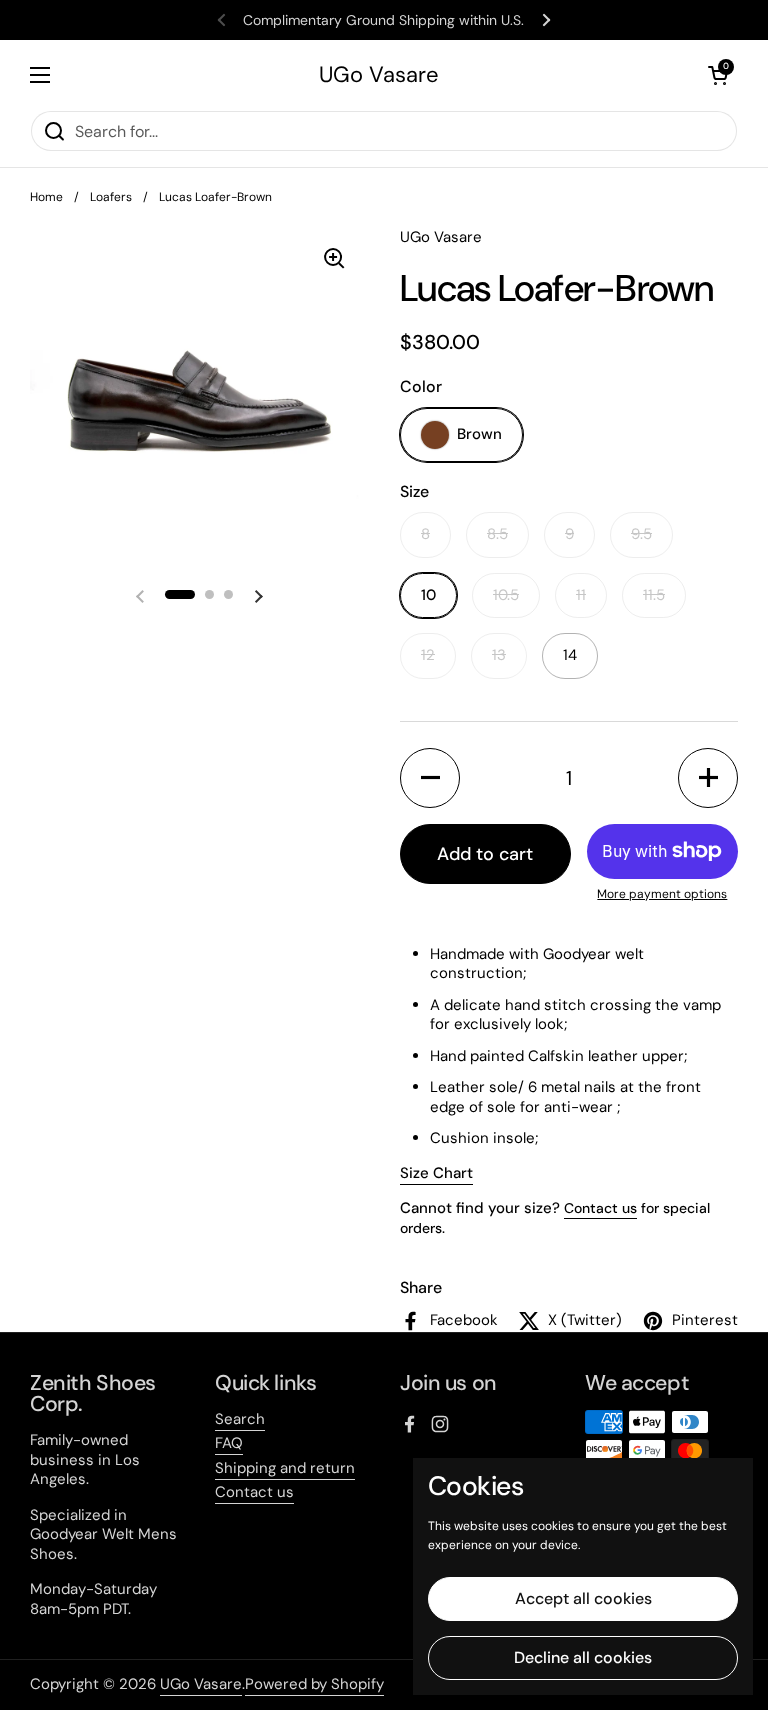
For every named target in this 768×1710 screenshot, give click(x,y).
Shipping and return (285, 1468)
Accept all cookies (583, 1598)
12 (428, 655)
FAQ (229, 1443)
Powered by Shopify (314, 1684)
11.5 (654, 595)
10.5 (506, 595)
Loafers (111, 197)
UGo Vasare (379, 75)
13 (499, 655)
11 (581, 595)
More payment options (662, 894)
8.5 (497, 534)
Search (240, 1419)
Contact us (600, 1208)
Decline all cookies (583, 1657)
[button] (718, 75)
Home (46, 197)
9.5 (641, 534)
